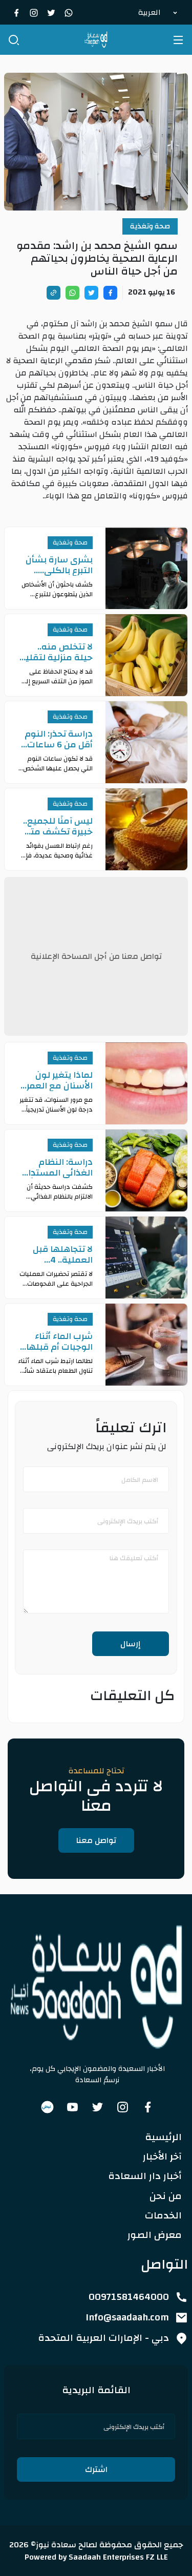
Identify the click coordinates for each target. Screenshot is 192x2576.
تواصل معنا (96, 1840)
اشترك (96, 2469)
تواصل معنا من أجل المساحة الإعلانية (96, 956)
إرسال (131, 1644)
